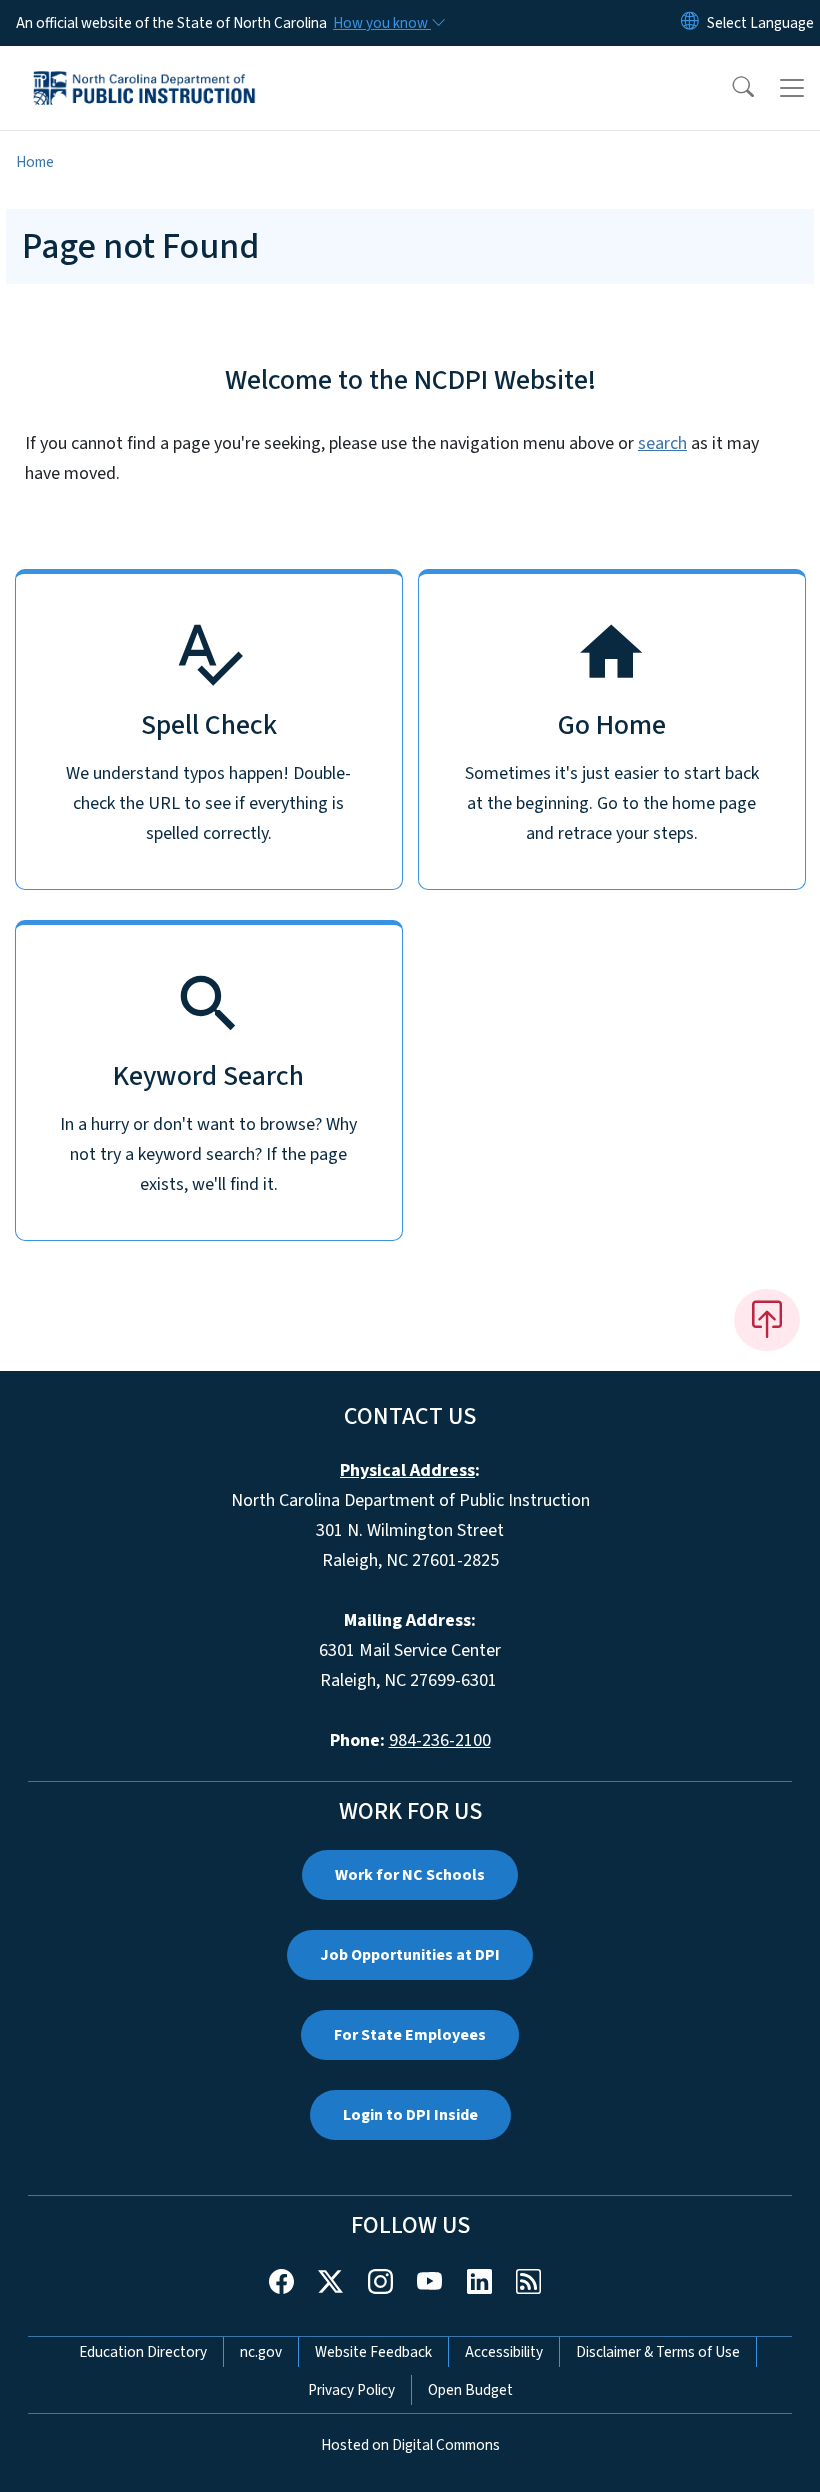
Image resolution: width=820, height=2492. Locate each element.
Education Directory (143, 2352)
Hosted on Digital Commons (410, 2445)
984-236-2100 (440, 1740)
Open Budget (470, 2390)
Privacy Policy (351, 2390)
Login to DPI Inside (410, 2115)
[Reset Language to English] (690, 23)
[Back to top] (767, 1320)
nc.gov (261, 2352)
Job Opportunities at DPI (410, 1955)
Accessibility (504, 2352)
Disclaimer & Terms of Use (658, 2352)
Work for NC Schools (410, 1875)
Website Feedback (373, 2352)
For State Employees (410, 2035)
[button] (730, 88)
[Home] (144, 69)
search (662, 443)
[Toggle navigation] (792, 88)
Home (35, 162)
